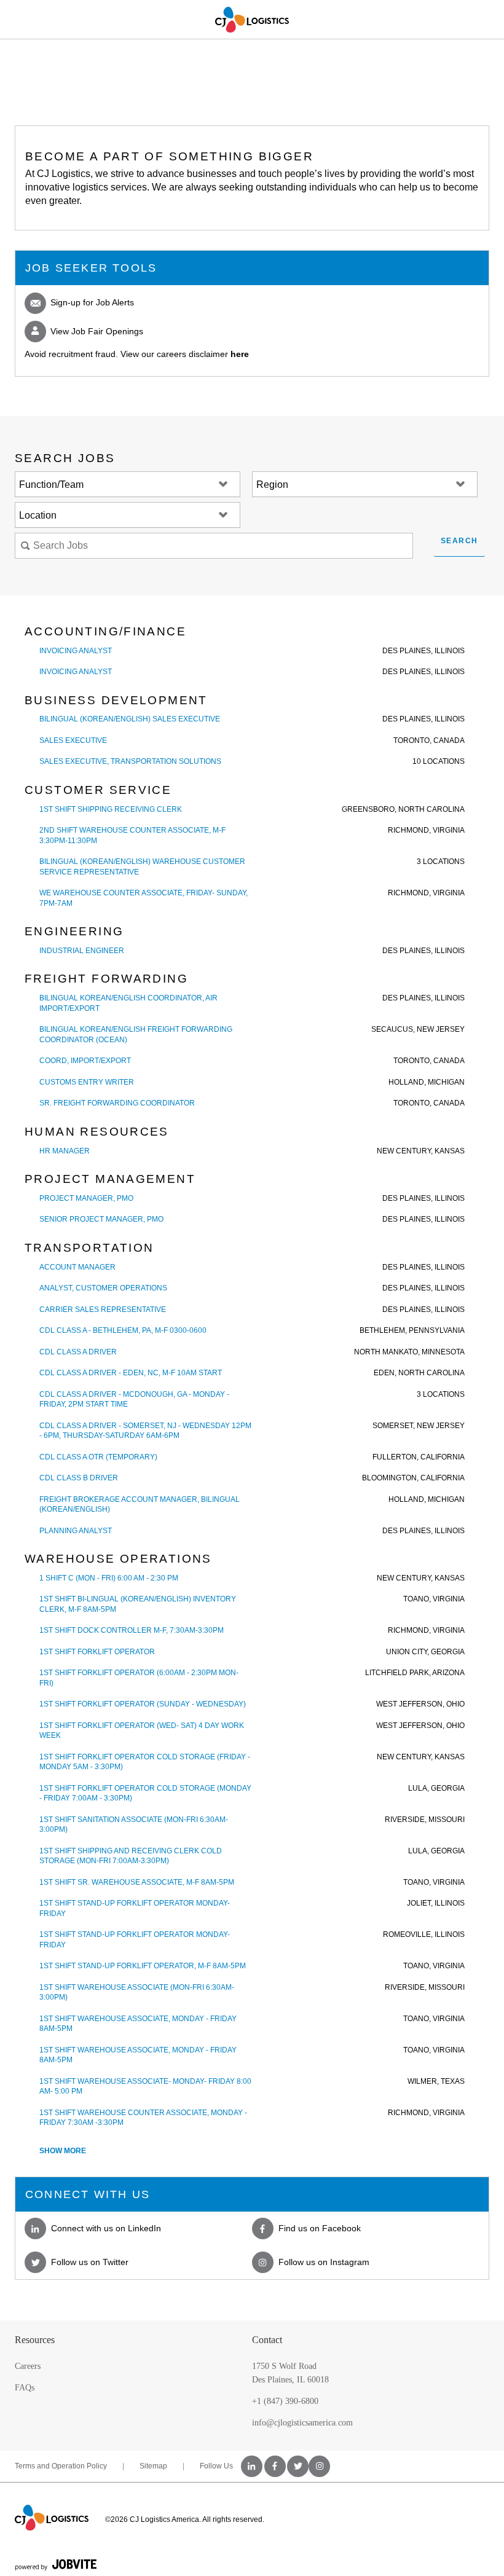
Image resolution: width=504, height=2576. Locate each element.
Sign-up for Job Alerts (91, 302)
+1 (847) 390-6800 (285, 2401)
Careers (28, 2366)
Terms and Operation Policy (61, 2466)
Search (459, 541)
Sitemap (153, 2466)
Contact (267, 2340)
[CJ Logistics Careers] (252, 20)
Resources (35, 2340)
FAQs (25, 2388)
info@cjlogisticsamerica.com (302, 2423)
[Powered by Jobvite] (56, 2564)
